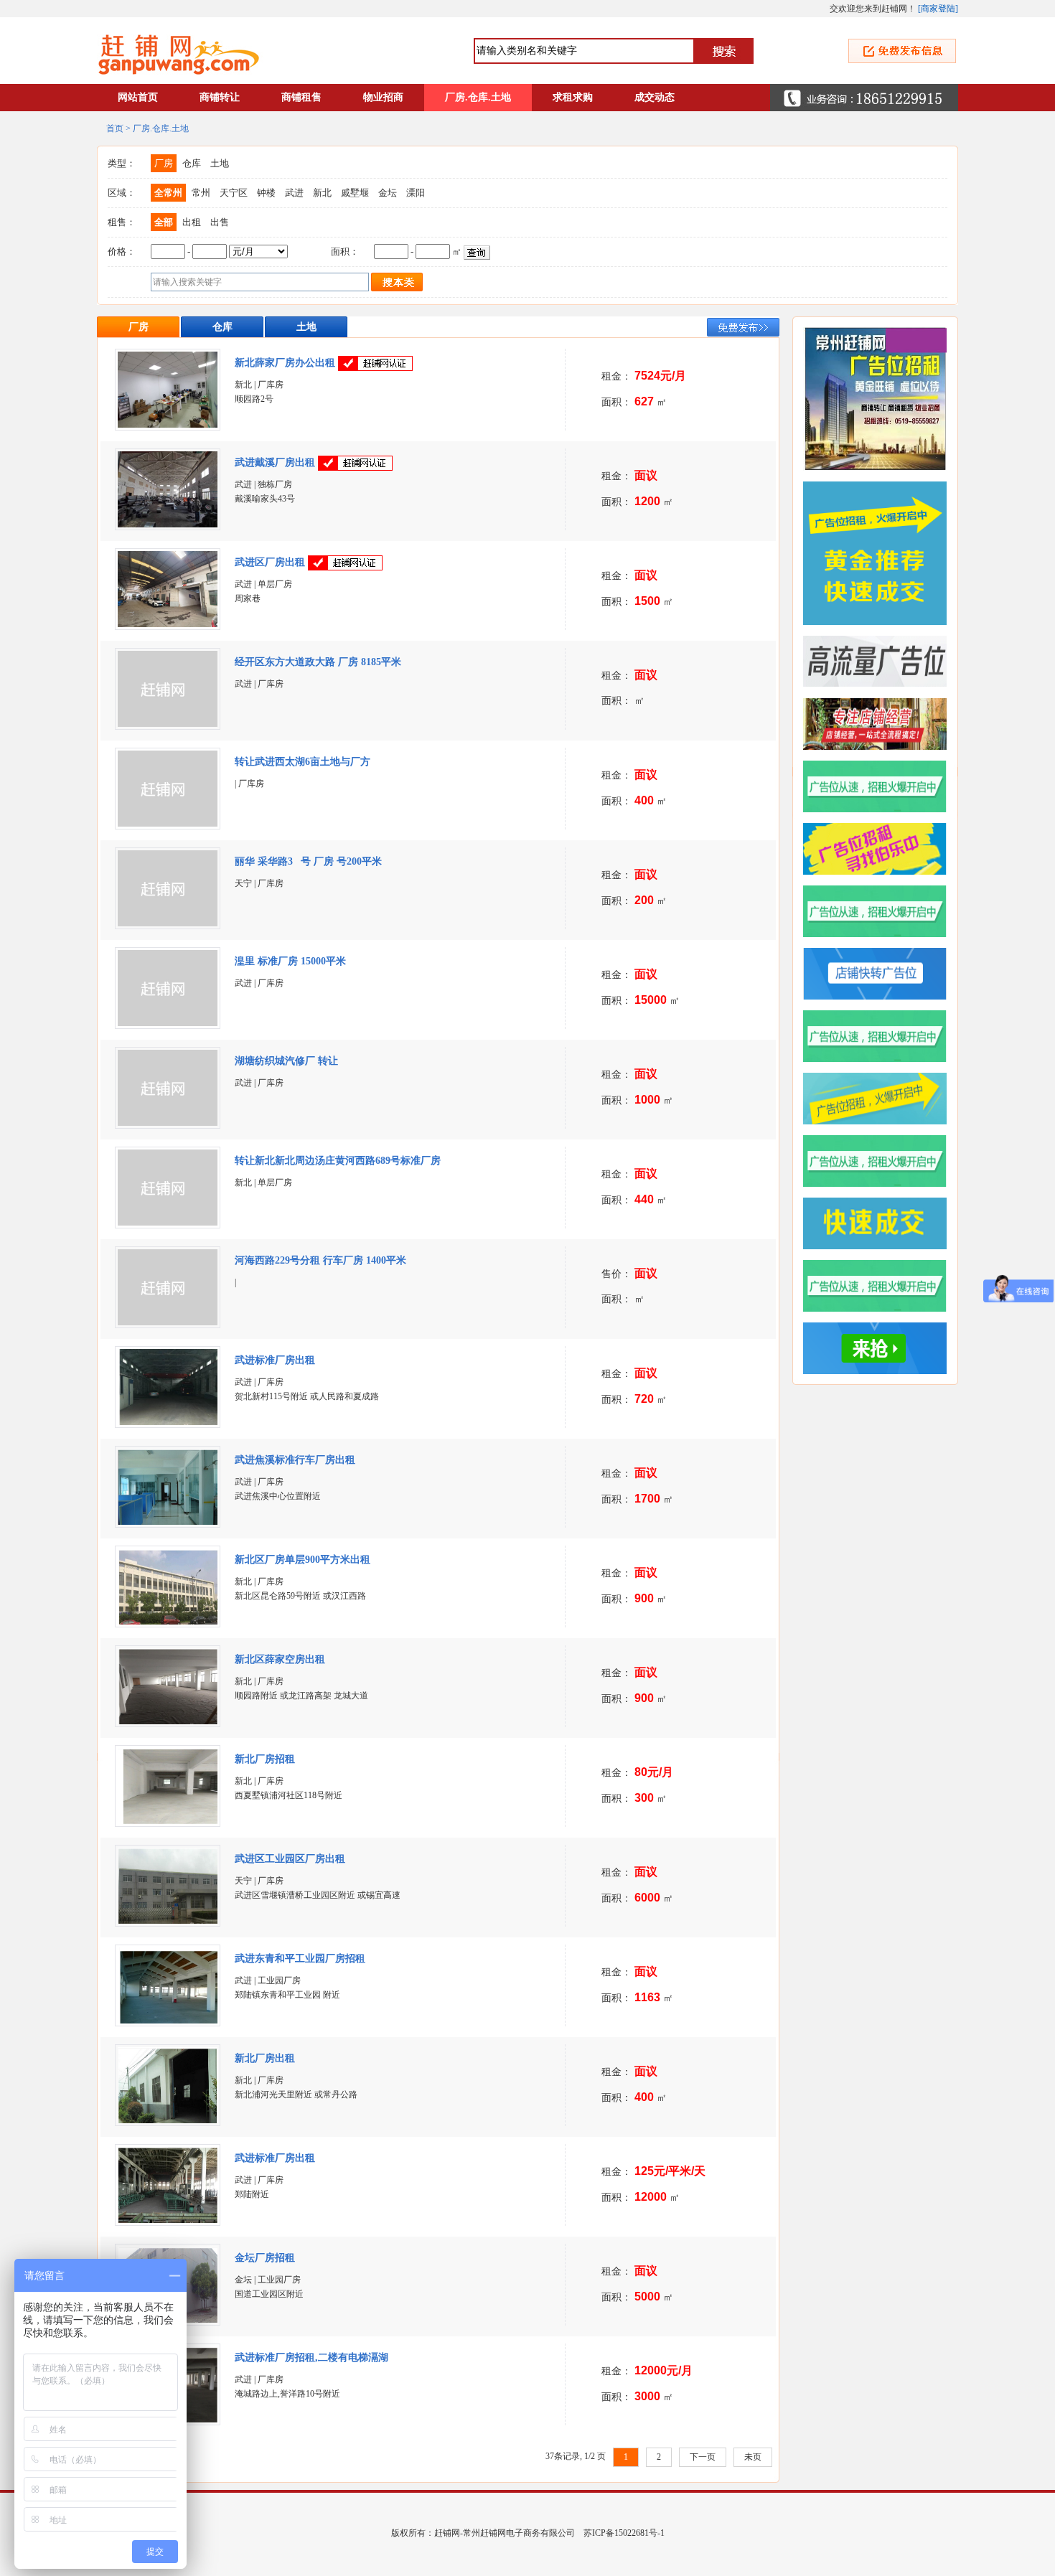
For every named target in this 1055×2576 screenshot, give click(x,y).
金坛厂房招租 (265, 2258)
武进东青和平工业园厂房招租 (300, 1959)
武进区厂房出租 (270, 562)
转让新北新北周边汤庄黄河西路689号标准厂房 (338, 1161)
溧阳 (416, 193)
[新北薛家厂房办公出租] (168, 425)
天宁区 (234, 193)
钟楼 (266, 193)
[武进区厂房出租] (168, 624)
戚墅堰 (355, 193)
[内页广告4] (881, 1161)
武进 (294, 193)
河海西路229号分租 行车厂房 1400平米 (320, 1260)
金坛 (388, 193)
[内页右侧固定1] (881, 399)
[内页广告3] (881, 1223)
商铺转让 (220, 97)
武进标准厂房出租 (275, 1360)
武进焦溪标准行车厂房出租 (295, 1460)
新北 (322, 193)
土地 (220, 163)
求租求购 (573, 97)
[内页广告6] (881, 1036)
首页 (115, 128)
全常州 (168, 193)
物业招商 (383, 97)
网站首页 (138, 97)
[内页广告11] (881, 724)
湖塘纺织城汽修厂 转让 (286, 1061)
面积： (345, 252)
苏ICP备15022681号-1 (624, 2533)
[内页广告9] (881, 849)
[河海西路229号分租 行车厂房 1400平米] (168, 1322)
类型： (122, 163)
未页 (753, 2457)
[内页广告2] (881, 1286)
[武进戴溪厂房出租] (168, 525)
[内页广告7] (881, 974)
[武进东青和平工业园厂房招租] (168, 2021)
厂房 (164, 163)
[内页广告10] (881, 786)
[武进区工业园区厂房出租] (168, 1921)
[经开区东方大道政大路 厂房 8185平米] (168, 724)
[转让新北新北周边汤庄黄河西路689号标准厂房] (168, 1223)
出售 (220, 222)
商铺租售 (301, 97)
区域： (122, 193)
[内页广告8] (881, 911)
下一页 (703, 2457)
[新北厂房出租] (168, 2120)
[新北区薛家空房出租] (168, 1721)
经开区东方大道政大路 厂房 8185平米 (318, 662)
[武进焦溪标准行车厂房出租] (168, 1522)
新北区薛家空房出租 (280, 1659)
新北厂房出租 (265, 2058)
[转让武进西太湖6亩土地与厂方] (168, 824)
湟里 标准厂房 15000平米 (290, 961)
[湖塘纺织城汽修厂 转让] (168, 1123)
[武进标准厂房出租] (168, 1422)
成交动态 (655, 97)
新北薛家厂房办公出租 (285, 363)
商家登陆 (938, 9)
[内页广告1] (881, 1348)
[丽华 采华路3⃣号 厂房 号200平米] (168, 923)
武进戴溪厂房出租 (275, 462)
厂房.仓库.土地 (478, 97)
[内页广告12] (881, 662)
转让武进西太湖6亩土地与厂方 (303, 762)
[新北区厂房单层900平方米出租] (168, 1622)
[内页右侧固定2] (881, 553)
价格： (122, 252)
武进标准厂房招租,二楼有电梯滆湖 (313, 2358)
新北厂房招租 (265, 1759)
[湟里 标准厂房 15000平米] (168, 1023)
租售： (122, 222)
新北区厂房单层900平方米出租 (303, 1560)
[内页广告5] (881, 1099)
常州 (201, 193)
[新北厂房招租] (168, 1821)
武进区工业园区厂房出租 (290, 1859)
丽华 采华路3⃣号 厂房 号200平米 (308, 861)
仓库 (192, 163)
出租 (192, 222)
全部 (164, 222)
